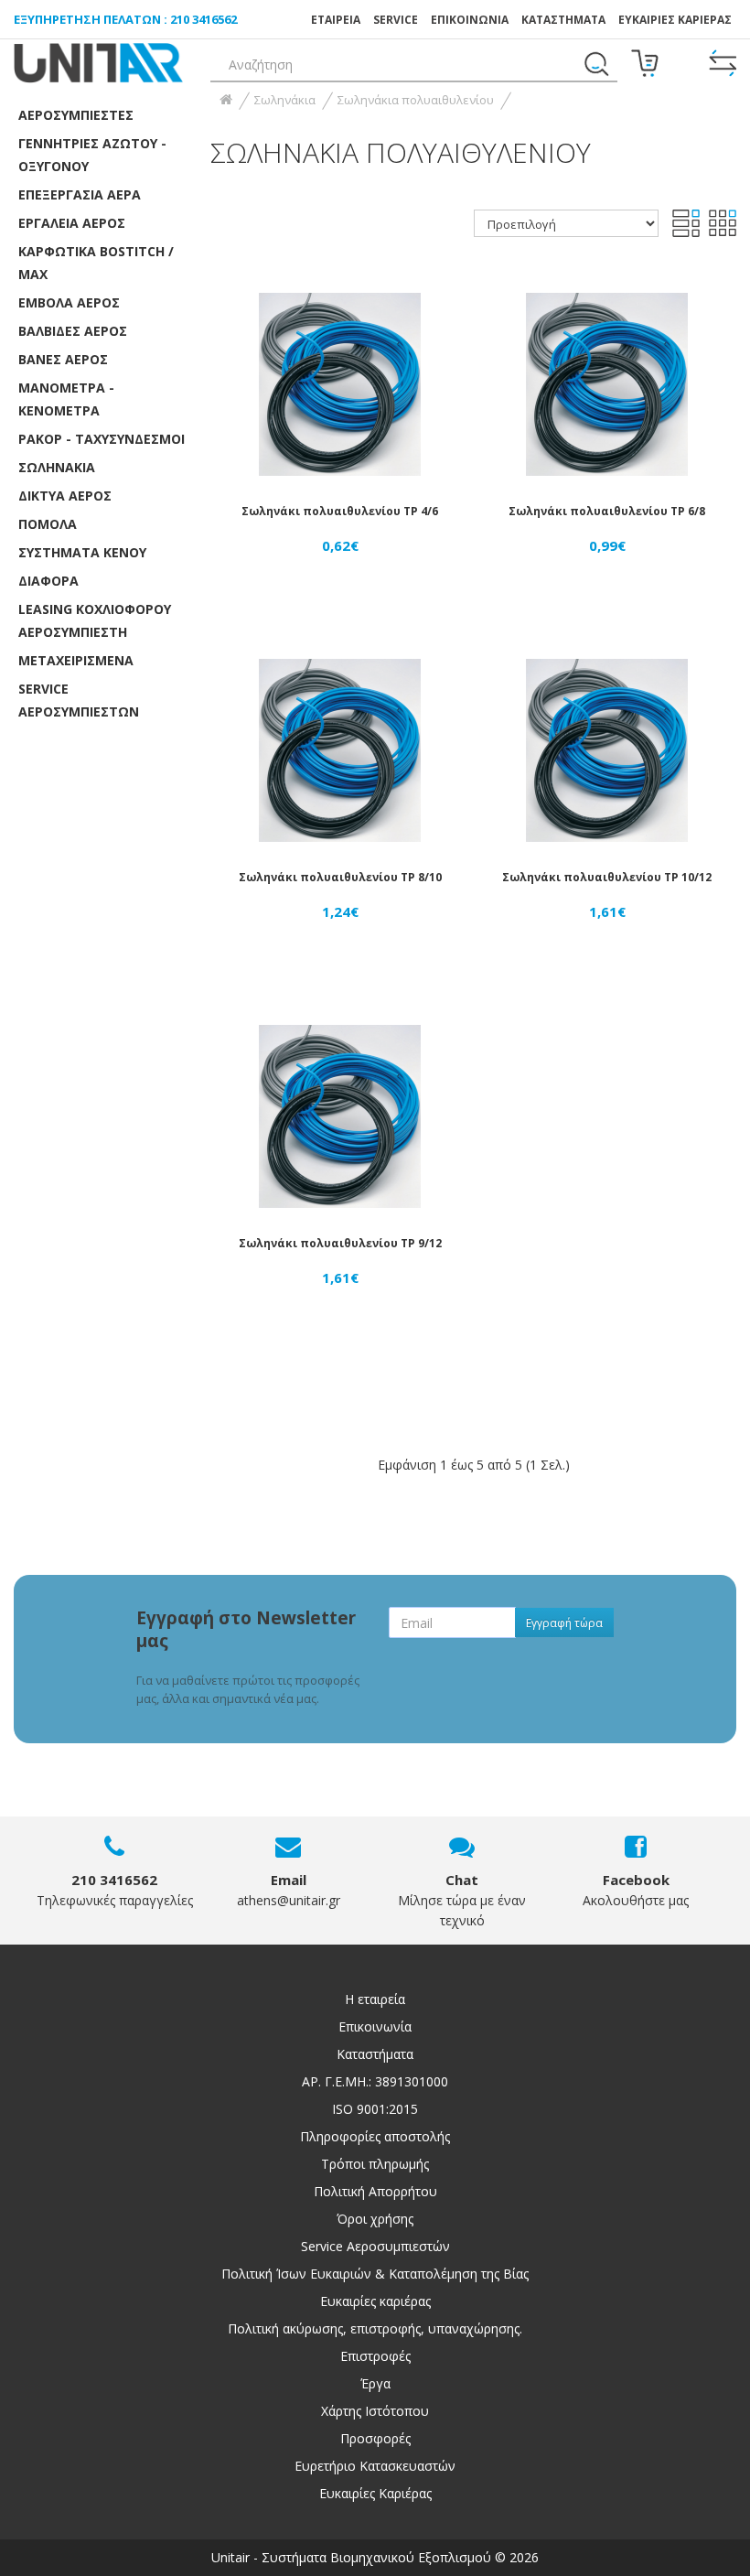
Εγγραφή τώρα (564, 1623)
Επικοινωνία (375, 2026)
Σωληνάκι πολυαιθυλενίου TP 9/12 (340, 1243)
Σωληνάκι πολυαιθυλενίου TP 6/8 (607, 511)
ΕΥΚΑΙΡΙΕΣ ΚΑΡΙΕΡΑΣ (675, 20)
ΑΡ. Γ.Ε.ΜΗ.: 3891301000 (375, 2081)
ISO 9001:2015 (375, 2109)
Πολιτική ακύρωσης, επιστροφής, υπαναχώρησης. (375, 2328)
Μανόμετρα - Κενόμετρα (66, 399)
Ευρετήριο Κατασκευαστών (375, 2466)
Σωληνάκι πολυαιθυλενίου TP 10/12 (607, 877)
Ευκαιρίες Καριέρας (375, 2493)
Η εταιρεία (375, 1999)
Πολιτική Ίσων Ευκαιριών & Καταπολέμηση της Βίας (375, 2274)
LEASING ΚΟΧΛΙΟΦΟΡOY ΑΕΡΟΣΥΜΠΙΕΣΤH (95, 620)
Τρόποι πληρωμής (375, 2164)
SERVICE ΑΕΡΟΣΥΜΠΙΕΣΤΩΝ (79, 700)
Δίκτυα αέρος (65, 496)
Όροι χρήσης (375, 2219)
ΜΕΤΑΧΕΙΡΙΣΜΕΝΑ (76, 660)
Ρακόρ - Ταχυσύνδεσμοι (102, 439)
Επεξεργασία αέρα (80, 194)
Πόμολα (48, 524)
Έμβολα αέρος (69, 302)
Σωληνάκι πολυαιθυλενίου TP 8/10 (340, 877)
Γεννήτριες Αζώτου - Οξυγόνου (92, 155)
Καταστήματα (563, 20)
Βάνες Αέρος (63, 359)
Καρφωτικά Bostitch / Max (96, 263)
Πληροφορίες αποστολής (375, 2136)
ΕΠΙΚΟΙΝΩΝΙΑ (470, 20)
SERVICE (396, 20)
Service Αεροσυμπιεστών (375, 2246)
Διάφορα (48, 581)
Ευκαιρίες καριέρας (375, 2301)
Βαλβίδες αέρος (73, 331)
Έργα (375, 2383)
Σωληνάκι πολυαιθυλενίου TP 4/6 (340, 511)
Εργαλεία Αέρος (72, 223)
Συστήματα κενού (82, 552)
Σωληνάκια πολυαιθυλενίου (416, 100)
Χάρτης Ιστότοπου (375, 2411)
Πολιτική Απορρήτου (375, 2191)
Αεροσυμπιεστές (76, 115)
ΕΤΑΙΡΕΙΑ (336, 20)
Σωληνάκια (57, 467)
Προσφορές (375, 2438)
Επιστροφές (375, 2356)
